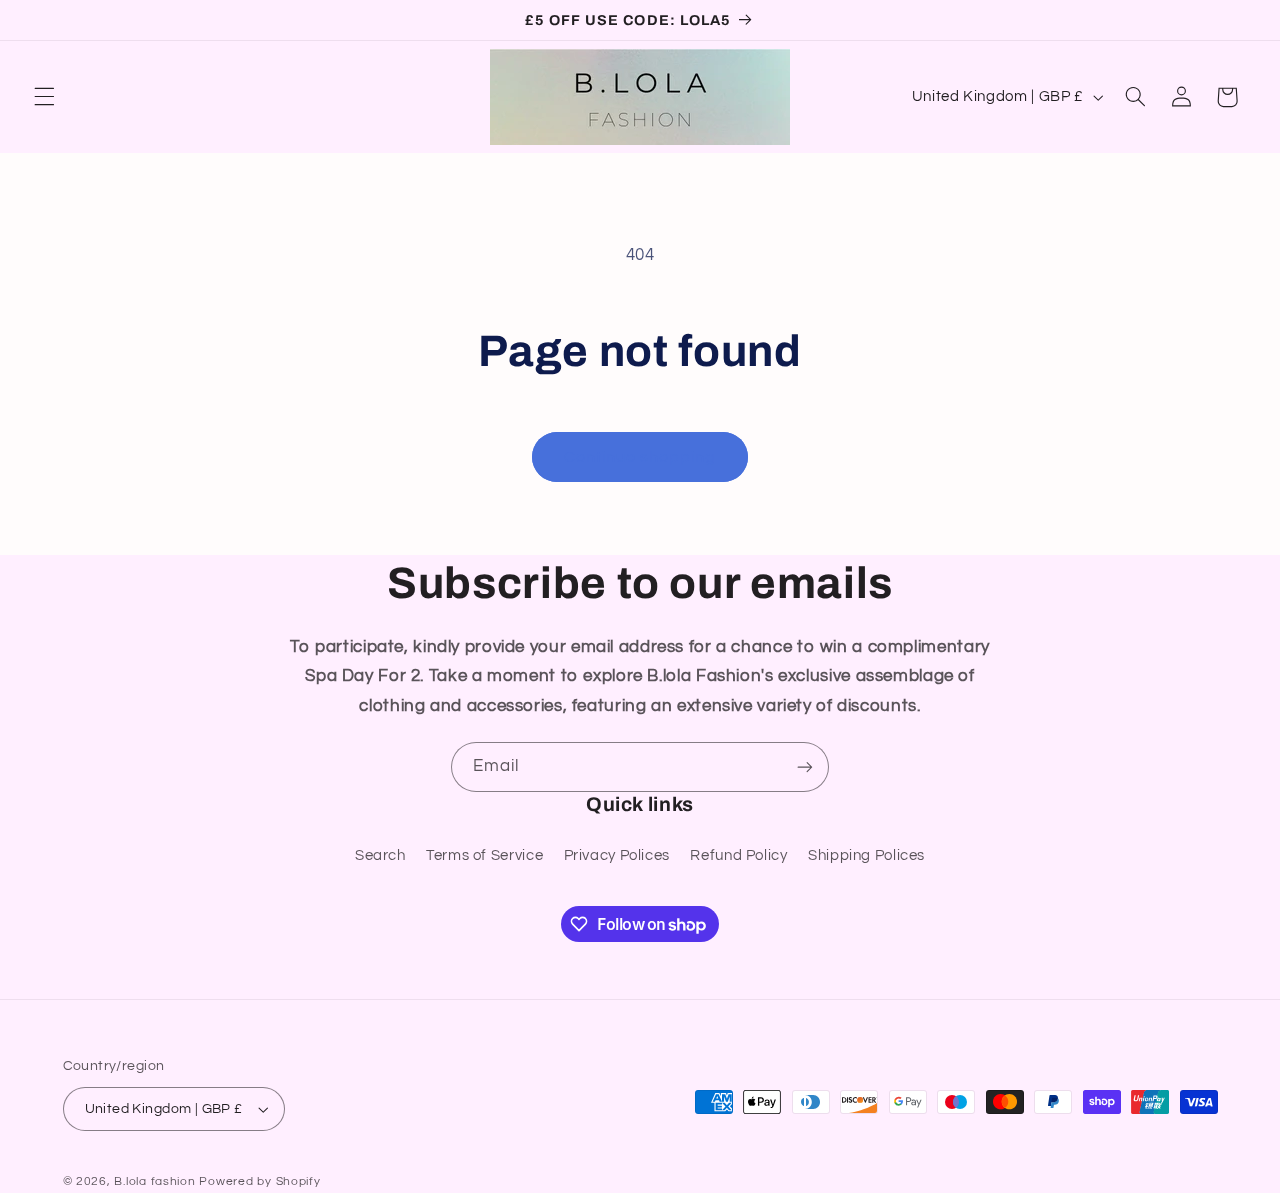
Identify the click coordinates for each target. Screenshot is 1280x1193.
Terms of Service (484, 855)
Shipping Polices (866, 855)
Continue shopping (640, 457)
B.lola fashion (156, 1181)
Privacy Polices (617, 855)
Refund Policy (738, 855)
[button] (44, 97)
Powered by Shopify (259, 1181)
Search (380, 855)
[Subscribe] (805, 766)
